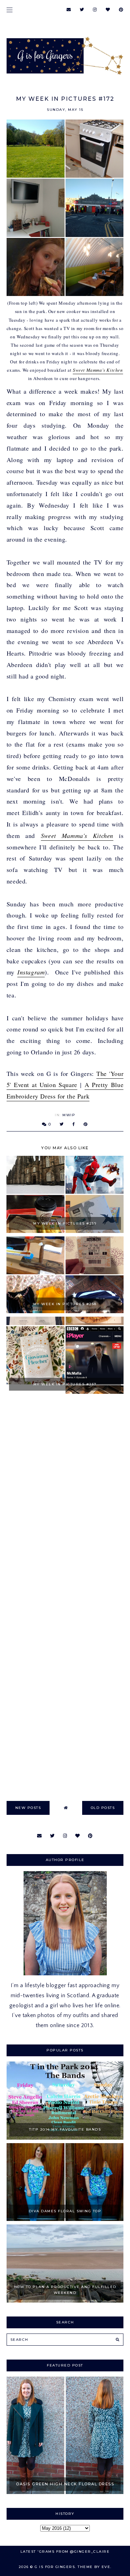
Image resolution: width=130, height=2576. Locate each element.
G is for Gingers (55, 2567)
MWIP (69, 1115)
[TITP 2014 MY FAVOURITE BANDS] (65, 2138)
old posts (103, 1808)
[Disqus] (65, 1499)
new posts (28, 1808)
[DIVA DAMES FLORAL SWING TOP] (65, 2219)
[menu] (10, 10)
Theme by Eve (94, 2567)
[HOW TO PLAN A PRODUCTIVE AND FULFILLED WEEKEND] (65, 2301)
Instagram (31, 972)
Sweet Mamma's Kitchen (98, 370)
